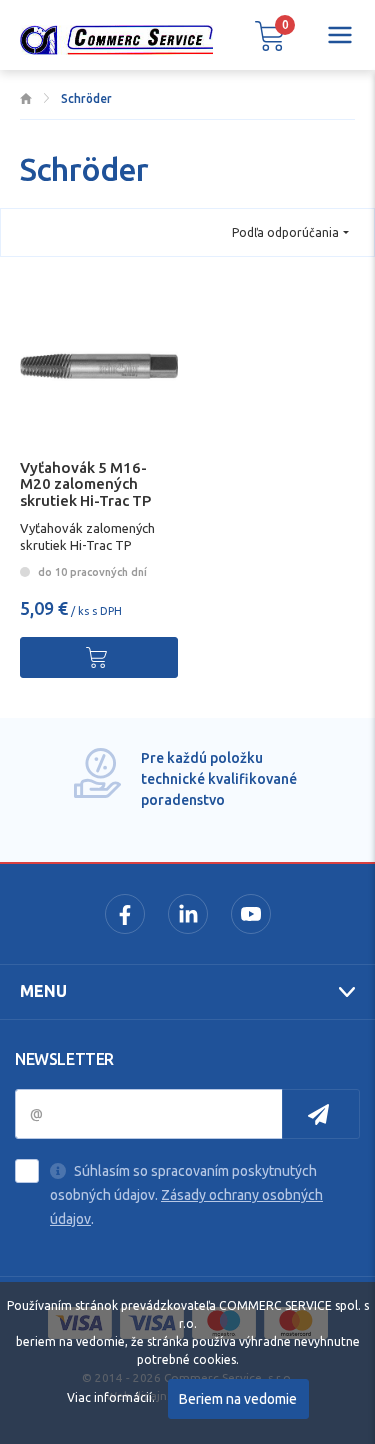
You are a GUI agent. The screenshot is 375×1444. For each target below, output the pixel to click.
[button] (270, 35)
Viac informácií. (111, 1397)
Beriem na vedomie (238, 1399)
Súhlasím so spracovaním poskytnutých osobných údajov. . (186, 1195)
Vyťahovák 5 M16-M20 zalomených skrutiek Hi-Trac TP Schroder (85, 492)
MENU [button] (43, 991)
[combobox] (290, 232)
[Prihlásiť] (321, 1114)
